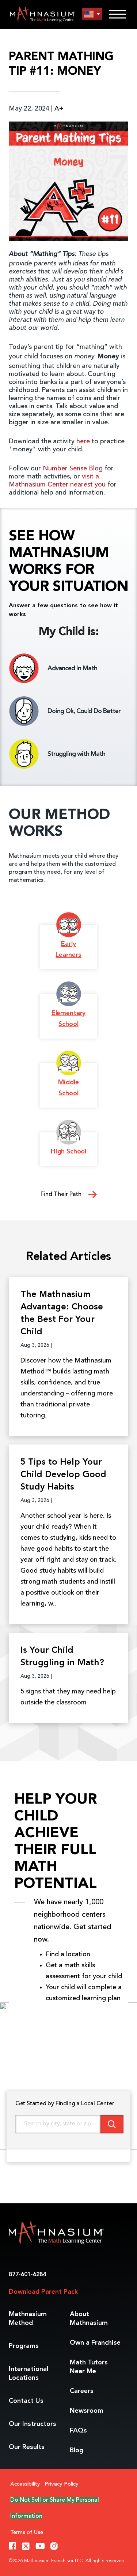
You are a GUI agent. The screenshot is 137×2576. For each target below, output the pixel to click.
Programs (24, 2346)
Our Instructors (33, 2424)
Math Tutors (89, 2367)
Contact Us (26, 2401)
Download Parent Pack (43, 2292)
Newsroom (87, 2411)
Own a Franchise (95, 2343)
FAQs (78, 2431)
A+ (59, 109)
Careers (82, 2391)
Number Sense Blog (73, 469)
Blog (77, 2450)
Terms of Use (27, 2533)
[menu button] (92, 14)
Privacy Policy (62, 2484)
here (83, 441)
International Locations (28, 2374)
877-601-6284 (27, 2275)
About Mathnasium (89, 2319)
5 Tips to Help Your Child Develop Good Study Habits (63, 1475)
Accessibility (25, 2484)
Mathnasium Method (28, 2319)
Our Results (27, 2447)
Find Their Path (62, 1194)
